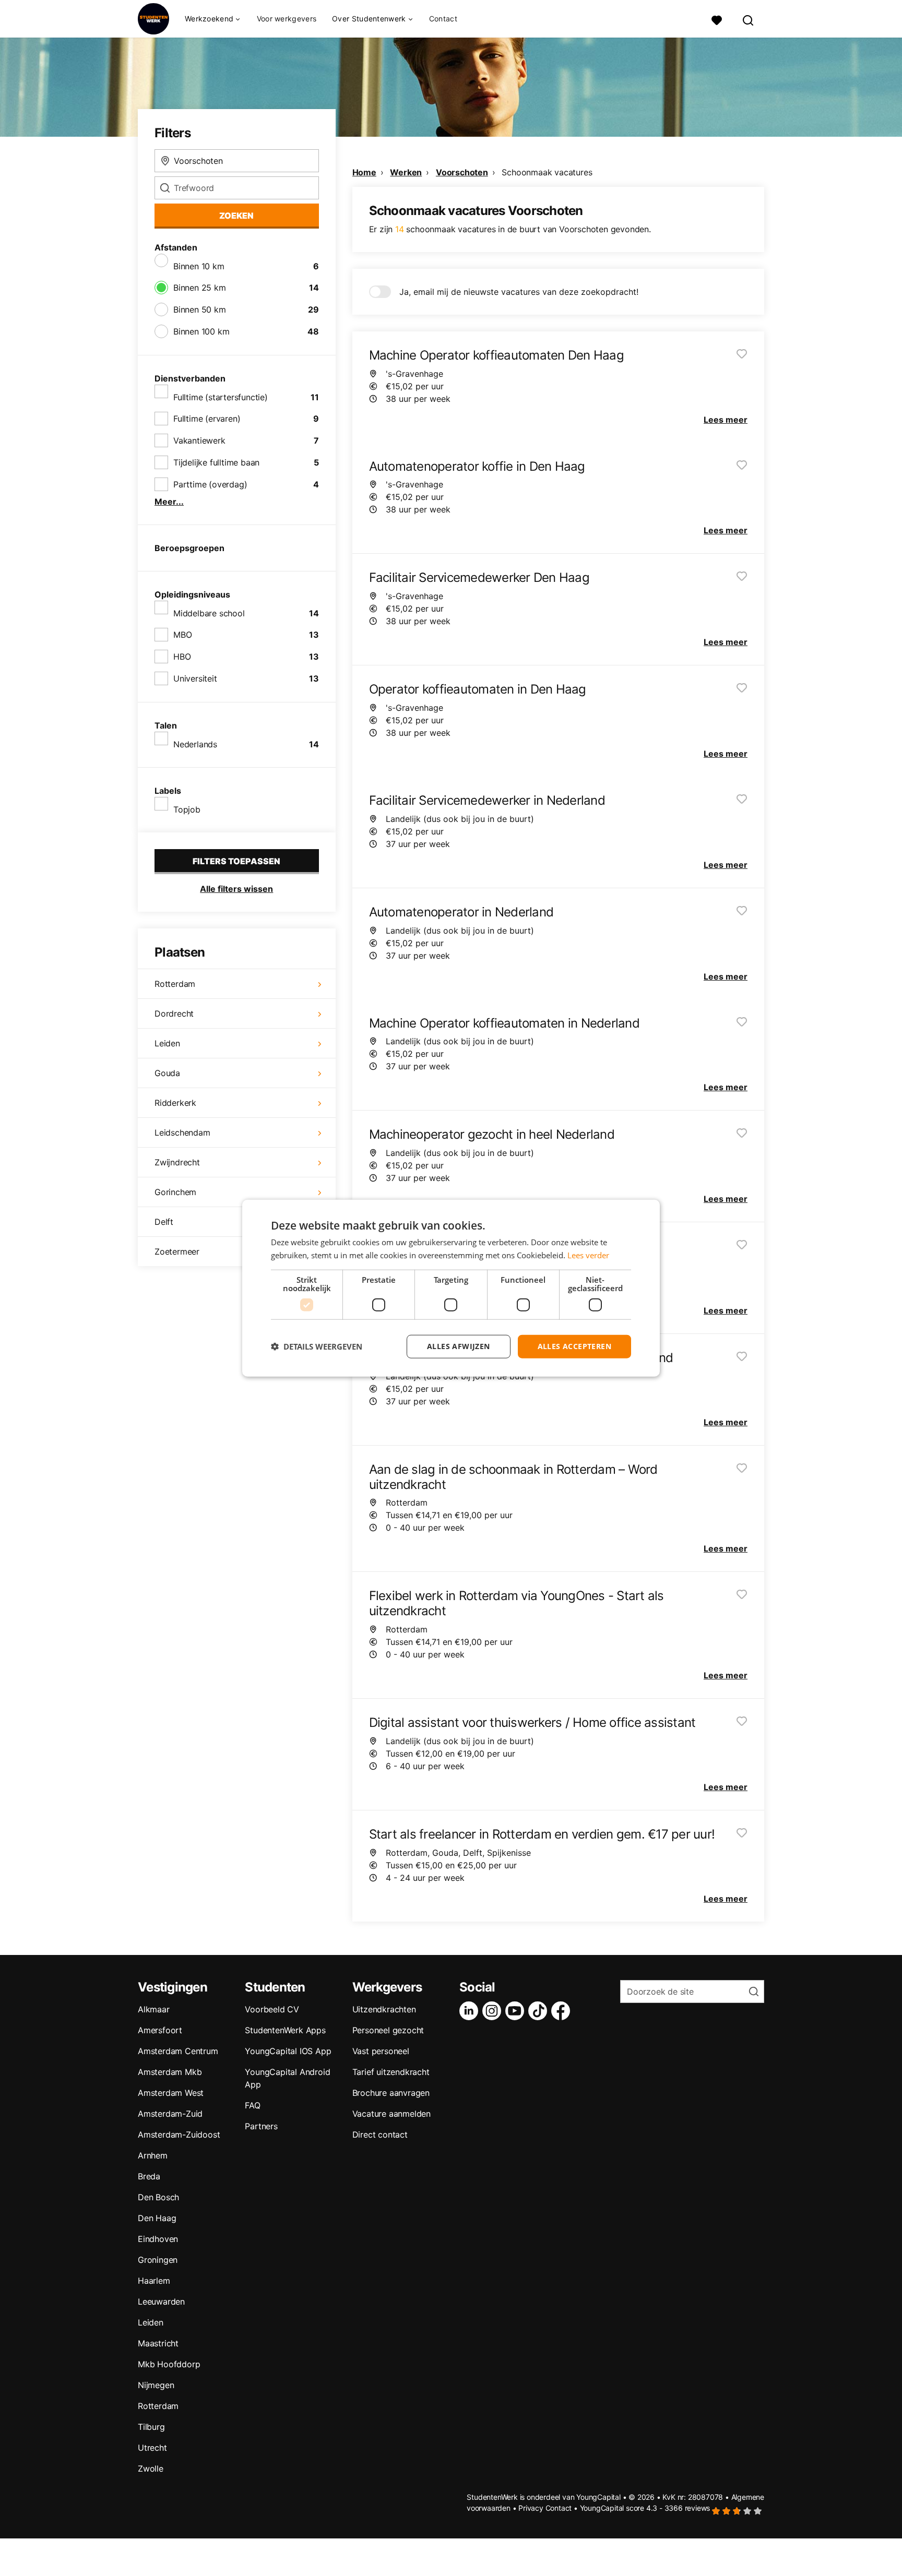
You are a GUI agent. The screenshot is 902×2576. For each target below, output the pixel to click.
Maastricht (158, 2343)
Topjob (187, 809)
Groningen (158, 2260)
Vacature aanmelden (391, 2114)
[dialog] (451, 1288)
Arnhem (153, 2155)
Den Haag (157, 2218)
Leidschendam (182, 1132)
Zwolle (151, 2468)
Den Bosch (158, 2197)
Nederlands (195, 744)
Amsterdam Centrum (178, 2051)
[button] (317, 1346)
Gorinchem (175, 1192)
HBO (182, 657)
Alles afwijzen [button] (459, 1346)
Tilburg (151, 2427)
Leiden (167, 1043)
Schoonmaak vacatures (547, 172)
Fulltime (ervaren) (207, 419)
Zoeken (236, 216)
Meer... (169, 502)
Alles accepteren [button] (574, 1346)
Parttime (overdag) (210, 484)
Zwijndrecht (177, 1162)
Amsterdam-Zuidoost (179, 2134)
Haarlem (154, 2281)
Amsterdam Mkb (170, 2072)
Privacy (531, 2508)
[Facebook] (563, 2011)
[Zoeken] (749, 19)
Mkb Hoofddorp (169, 2364)
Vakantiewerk (199, 440)
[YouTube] (517, 2011)
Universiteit (195, 678)
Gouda (167, 1073)
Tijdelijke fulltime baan (216, 462)
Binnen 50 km (200, 309)
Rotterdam (175, 984)
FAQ (252, 2105)
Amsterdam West (171, 2093)
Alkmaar (154, 2009)
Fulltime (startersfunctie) (221, 397)
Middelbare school (209, 613)
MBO (182, 635)
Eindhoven (158, 2239)
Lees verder (588, 1255)
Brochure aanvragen (391, 2093)
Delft (164, 1222)
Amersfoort (160, 2030)
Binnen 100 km (201, 331)
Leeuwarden (161, 2301)
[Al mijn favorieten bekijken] (717, 19)
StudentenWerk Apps (285, 2030)
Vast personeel (381, 2051)
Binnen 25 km (200, 288)
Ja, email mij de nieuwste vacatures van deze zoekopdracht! (519, 292)
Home (364, 172)
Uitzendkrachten (384, 2009)
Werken (406, 172)
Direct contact (380, 2134)
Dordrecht (174, 1013)
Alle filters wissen (236, 889)
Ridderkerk (175, 1103)
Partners (261, 2126)
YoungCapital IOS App (288, 2051)
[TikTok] (540, 2011)
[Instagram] (494, 2011)
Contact (443, 19)
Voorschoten (462, 172)
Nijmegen (156, 2385)
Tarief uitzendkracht (391, 2072)
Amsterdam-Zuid (170, 2114)
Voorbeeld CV (272, 2009)
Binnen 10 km (199, 266)
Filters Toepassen (236, 861)
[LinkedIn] (471, 2011)
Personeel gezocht (388, 2030)
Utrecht (152, 2448)
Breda (149, 2176)
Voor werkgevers (287, 19)
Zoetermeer (177, 1251)
